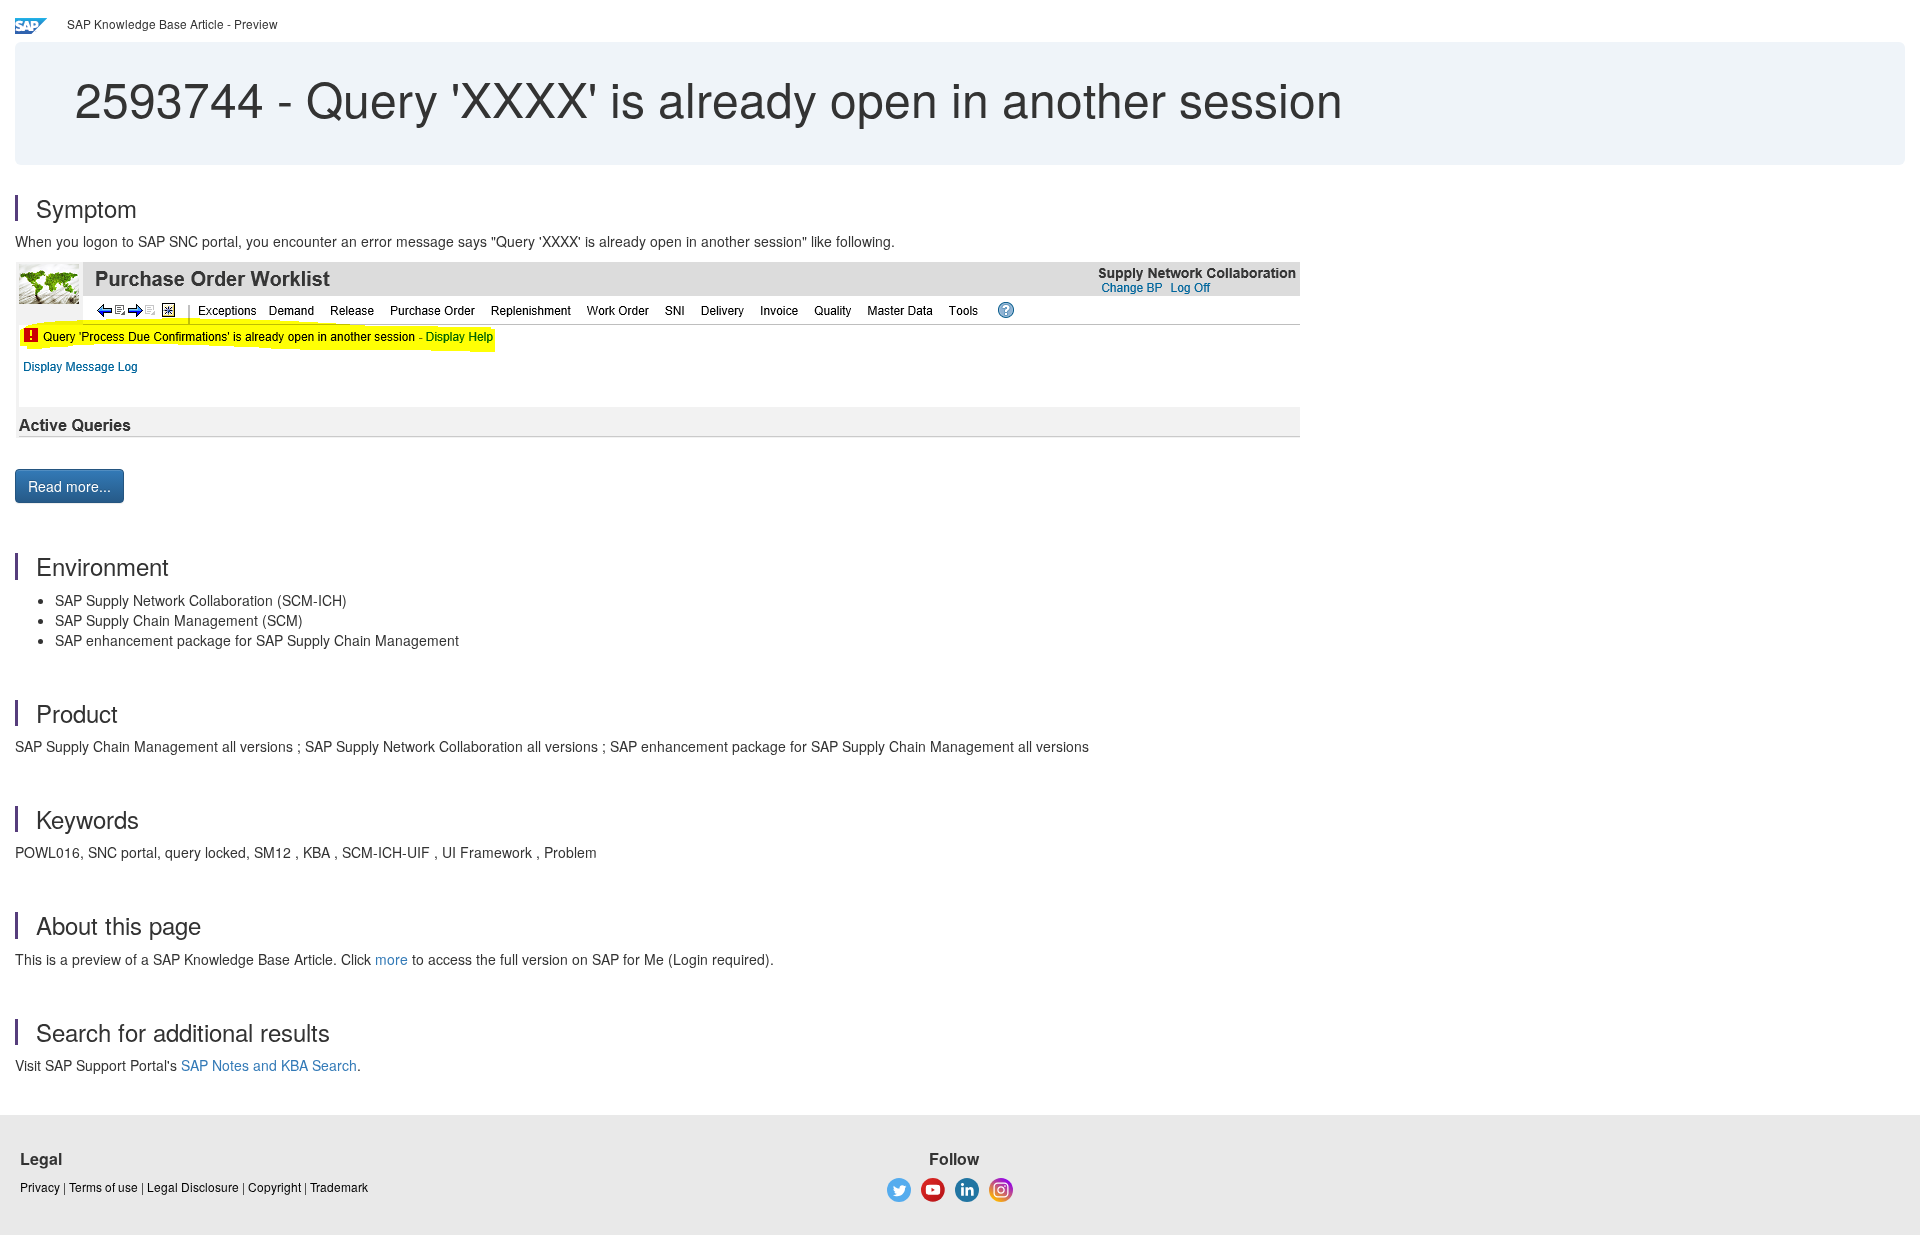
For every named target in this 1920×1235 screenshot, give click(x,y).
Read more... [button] (69, 486)
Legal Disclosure (193, 1186)
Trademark (339, 1186)
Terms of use (103, 1186)
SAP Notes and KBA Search (269, 1065)
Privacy (40, 1186)
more (391, 959)
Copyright (274, 1186)
